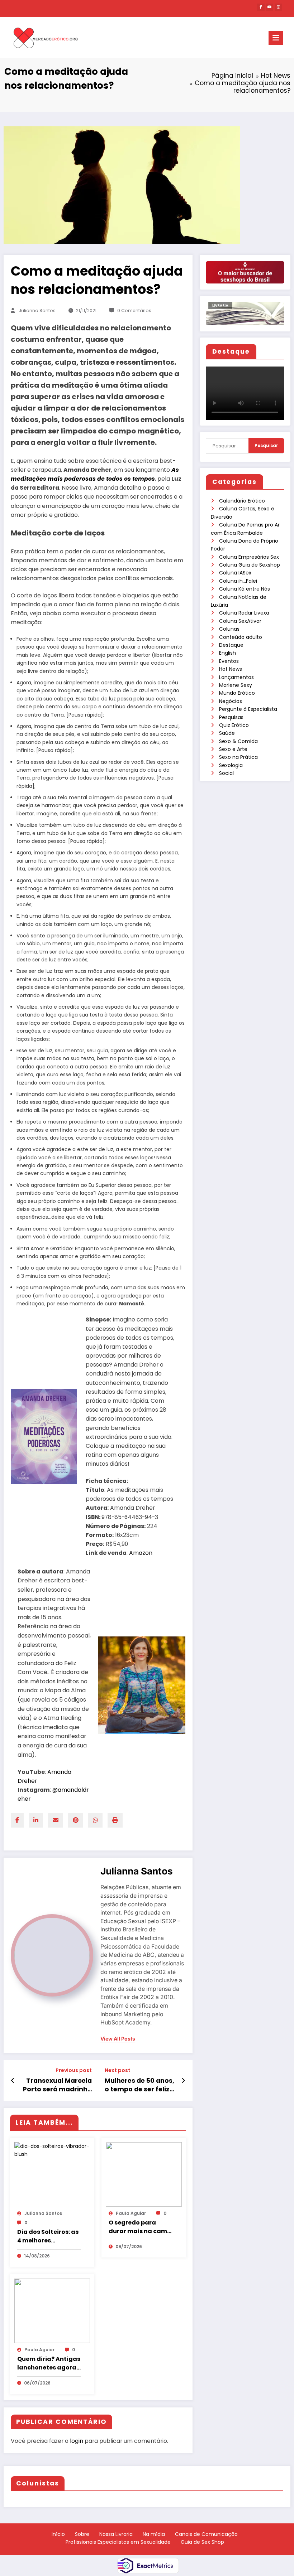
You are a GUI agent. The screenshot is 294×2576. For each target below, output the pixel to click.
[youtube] (269, 7)
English (227, 653)
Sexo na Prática (238, 757)
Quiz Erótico (234, 725)
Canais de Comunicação (206, 2534)
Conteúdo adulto (241, 637)
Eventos (229, 661)
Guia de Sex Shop (202, 2542)
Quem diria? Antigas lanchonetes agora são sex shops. (49, 2363)
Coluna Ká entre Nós (245, 589)
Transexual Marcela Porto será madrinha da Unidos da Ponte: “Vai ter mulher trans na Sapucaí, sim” (57, 2085)
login (77, 2441)
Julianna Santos (37, 311)
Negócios (231, 701)
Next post (118, 2070)
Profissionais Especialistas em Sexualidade (118, 2542)
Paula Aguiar (131, 2213)
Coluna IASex (235, 573)
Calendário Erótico (242, 501)
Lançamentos (236, 677)
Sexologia (231, 765)
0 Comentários (134, 311)
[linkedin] (36, 1820)
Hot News (231, 669)
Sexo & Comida (238, 741)
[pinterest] (76, 1820)
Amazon (141, 1553)
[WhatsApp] (95, 1820)
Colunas (229, 629)
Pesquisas (231, 717)
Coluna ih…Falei (238, 581)
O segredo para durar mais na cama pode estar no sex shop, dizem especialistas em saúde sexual (140, 2227)
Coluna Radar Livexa (244, 613)
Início (58, 2534)
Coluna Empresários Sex (249, 557)
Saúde (227, 733)
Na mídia (154, 2534)
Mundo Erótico (237, 693)
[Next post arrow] (183, 2081)
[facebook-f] (261, 7)
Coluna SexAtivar (240, 621)
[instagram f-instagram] (278, 7)
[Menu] (276, 38)
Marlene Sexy (236, 685)
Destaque (231, 645)
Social (226, 773)
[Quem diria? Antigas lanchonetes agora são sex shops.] (52, 2310)
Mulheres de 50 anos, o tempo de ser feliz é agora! (140, 2085)
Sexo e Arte (233, 749)
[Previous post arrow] (13, 2081)
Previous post (74, 2070)
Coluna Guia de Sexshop (250, 565)
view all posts (118, 2039)
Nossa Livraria (116, 2534)
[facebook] (17, 1820)
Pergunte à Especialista (248, 709)
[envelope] (56, 1820)
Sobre (82, 2534)
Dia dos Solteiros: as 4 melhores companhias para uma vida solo (48, 2236)
